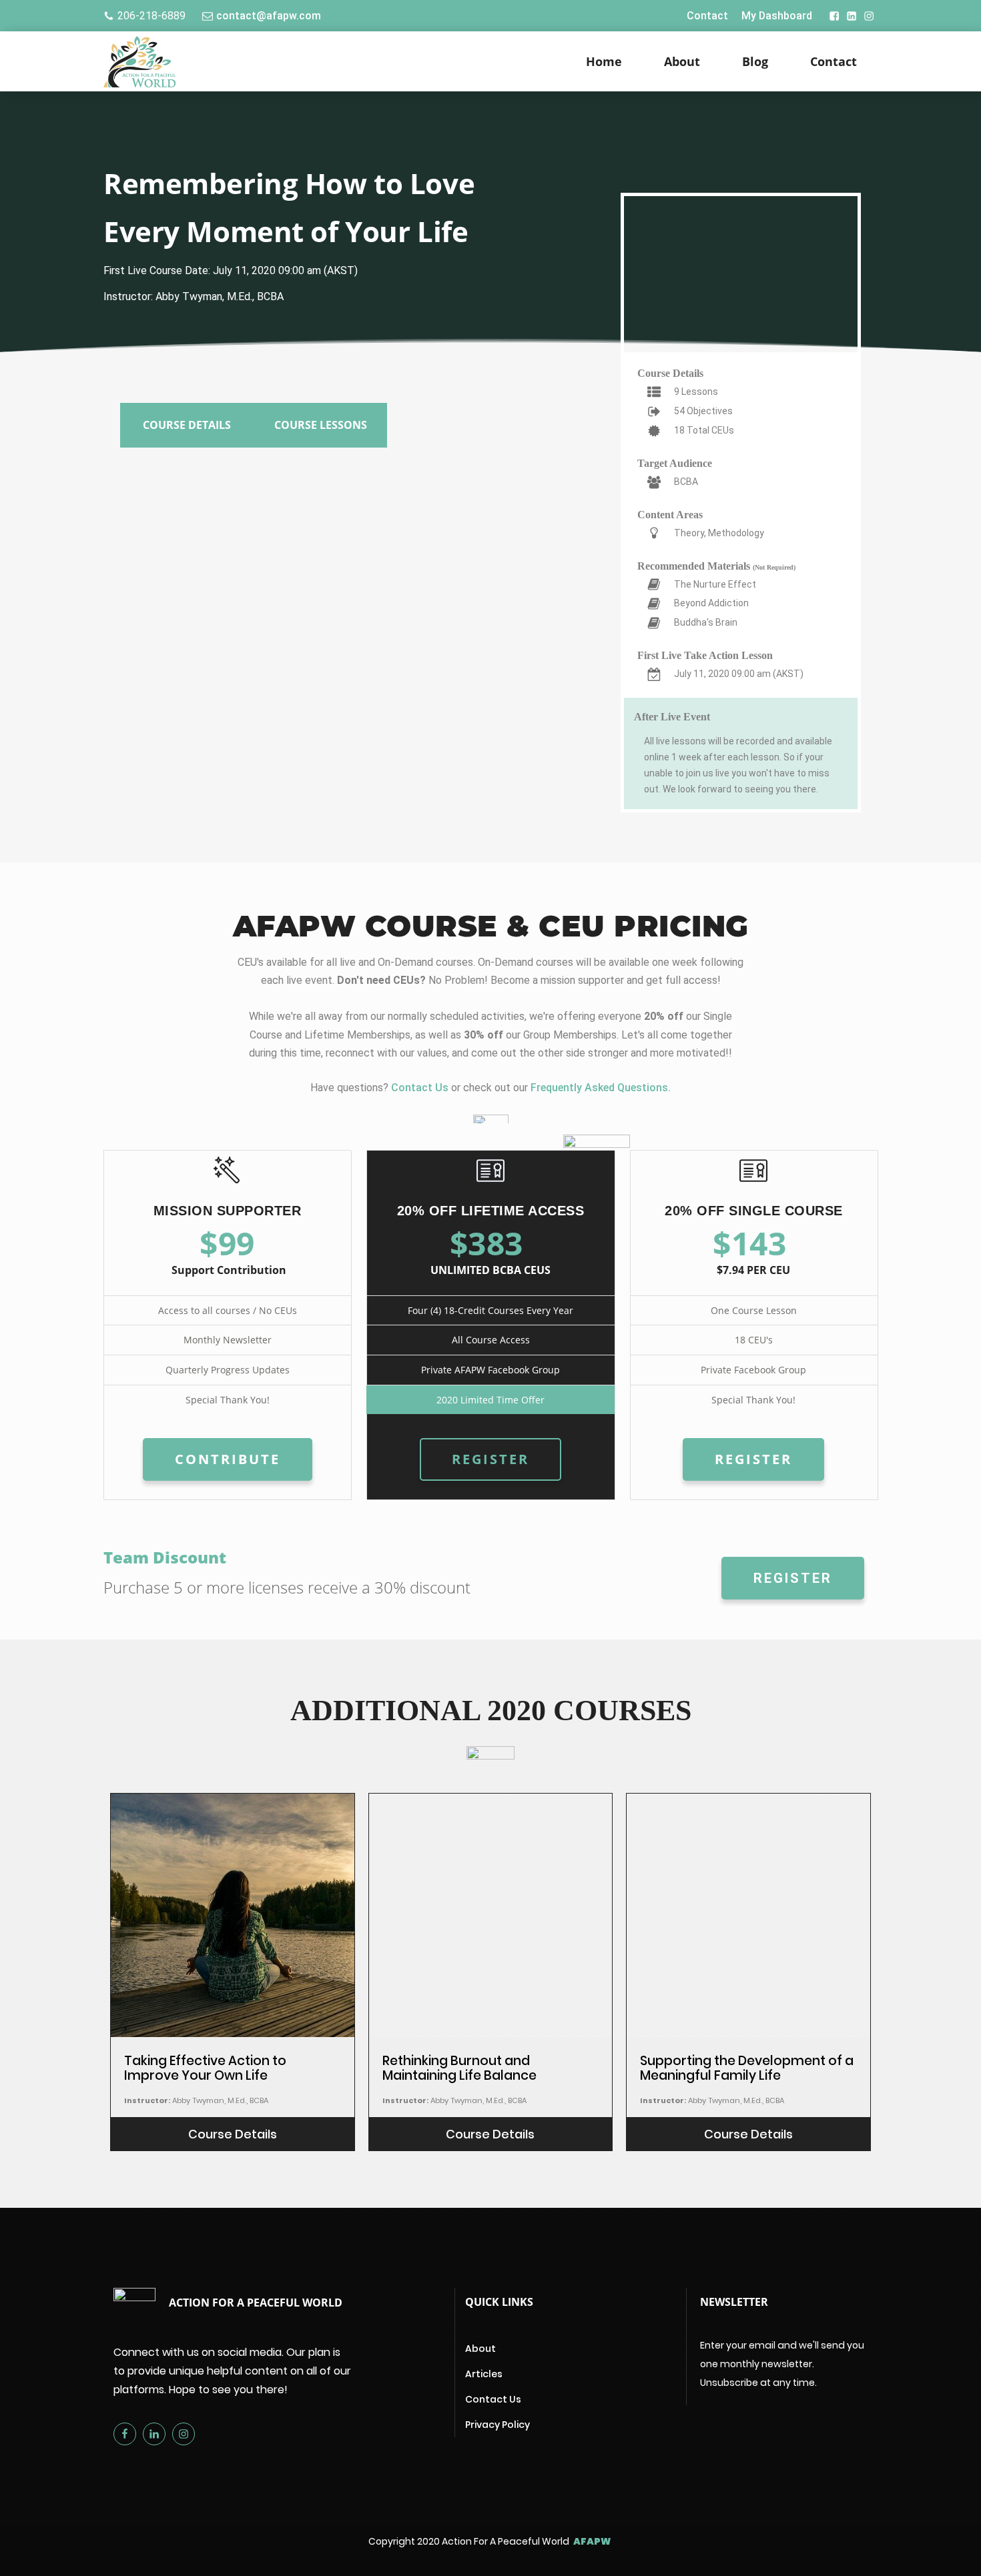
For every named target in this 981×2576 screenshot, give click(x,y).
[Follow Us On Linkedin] (157, 2434)
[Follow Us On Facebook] (128, 2434)
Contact (707, 16)
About (682, 61)
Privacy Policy (498, 2425)
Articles (484, 2374)
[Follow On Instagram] (869, 16)
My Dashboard (777, 16)
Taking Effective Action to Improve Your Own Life (205, 2068)
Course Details (233, 2134)
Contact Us (420, 1088)
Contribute (228, 1459)
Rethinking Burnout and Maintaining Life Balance (459, 2068)
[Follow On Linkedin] (852, 16)
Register (490, 1459)
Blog (755, 61)
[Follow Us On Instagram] (187, 2434)
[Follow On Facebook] (828, 16)
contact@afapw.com (269, 16)
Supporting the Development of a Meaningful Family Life (747, 2068)
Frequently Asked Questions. (601, 1088)
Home (604, 61)
